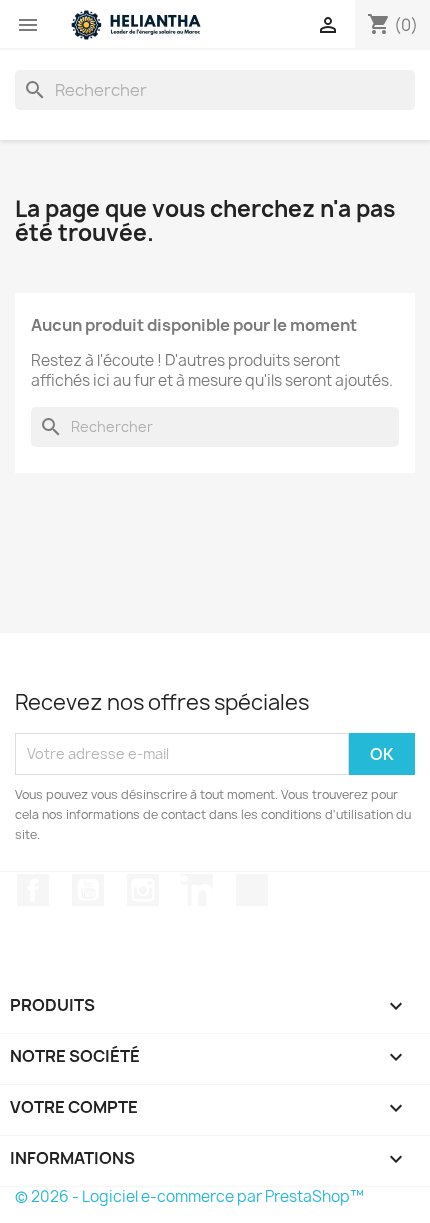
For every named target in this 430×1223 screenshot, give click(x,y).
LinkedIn (197, 890)
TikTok (252, 890)
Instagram (143, 890)
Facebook (33, 890)
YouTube (88, 890)
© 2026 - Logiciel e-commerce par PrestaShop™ (189, 1196)
